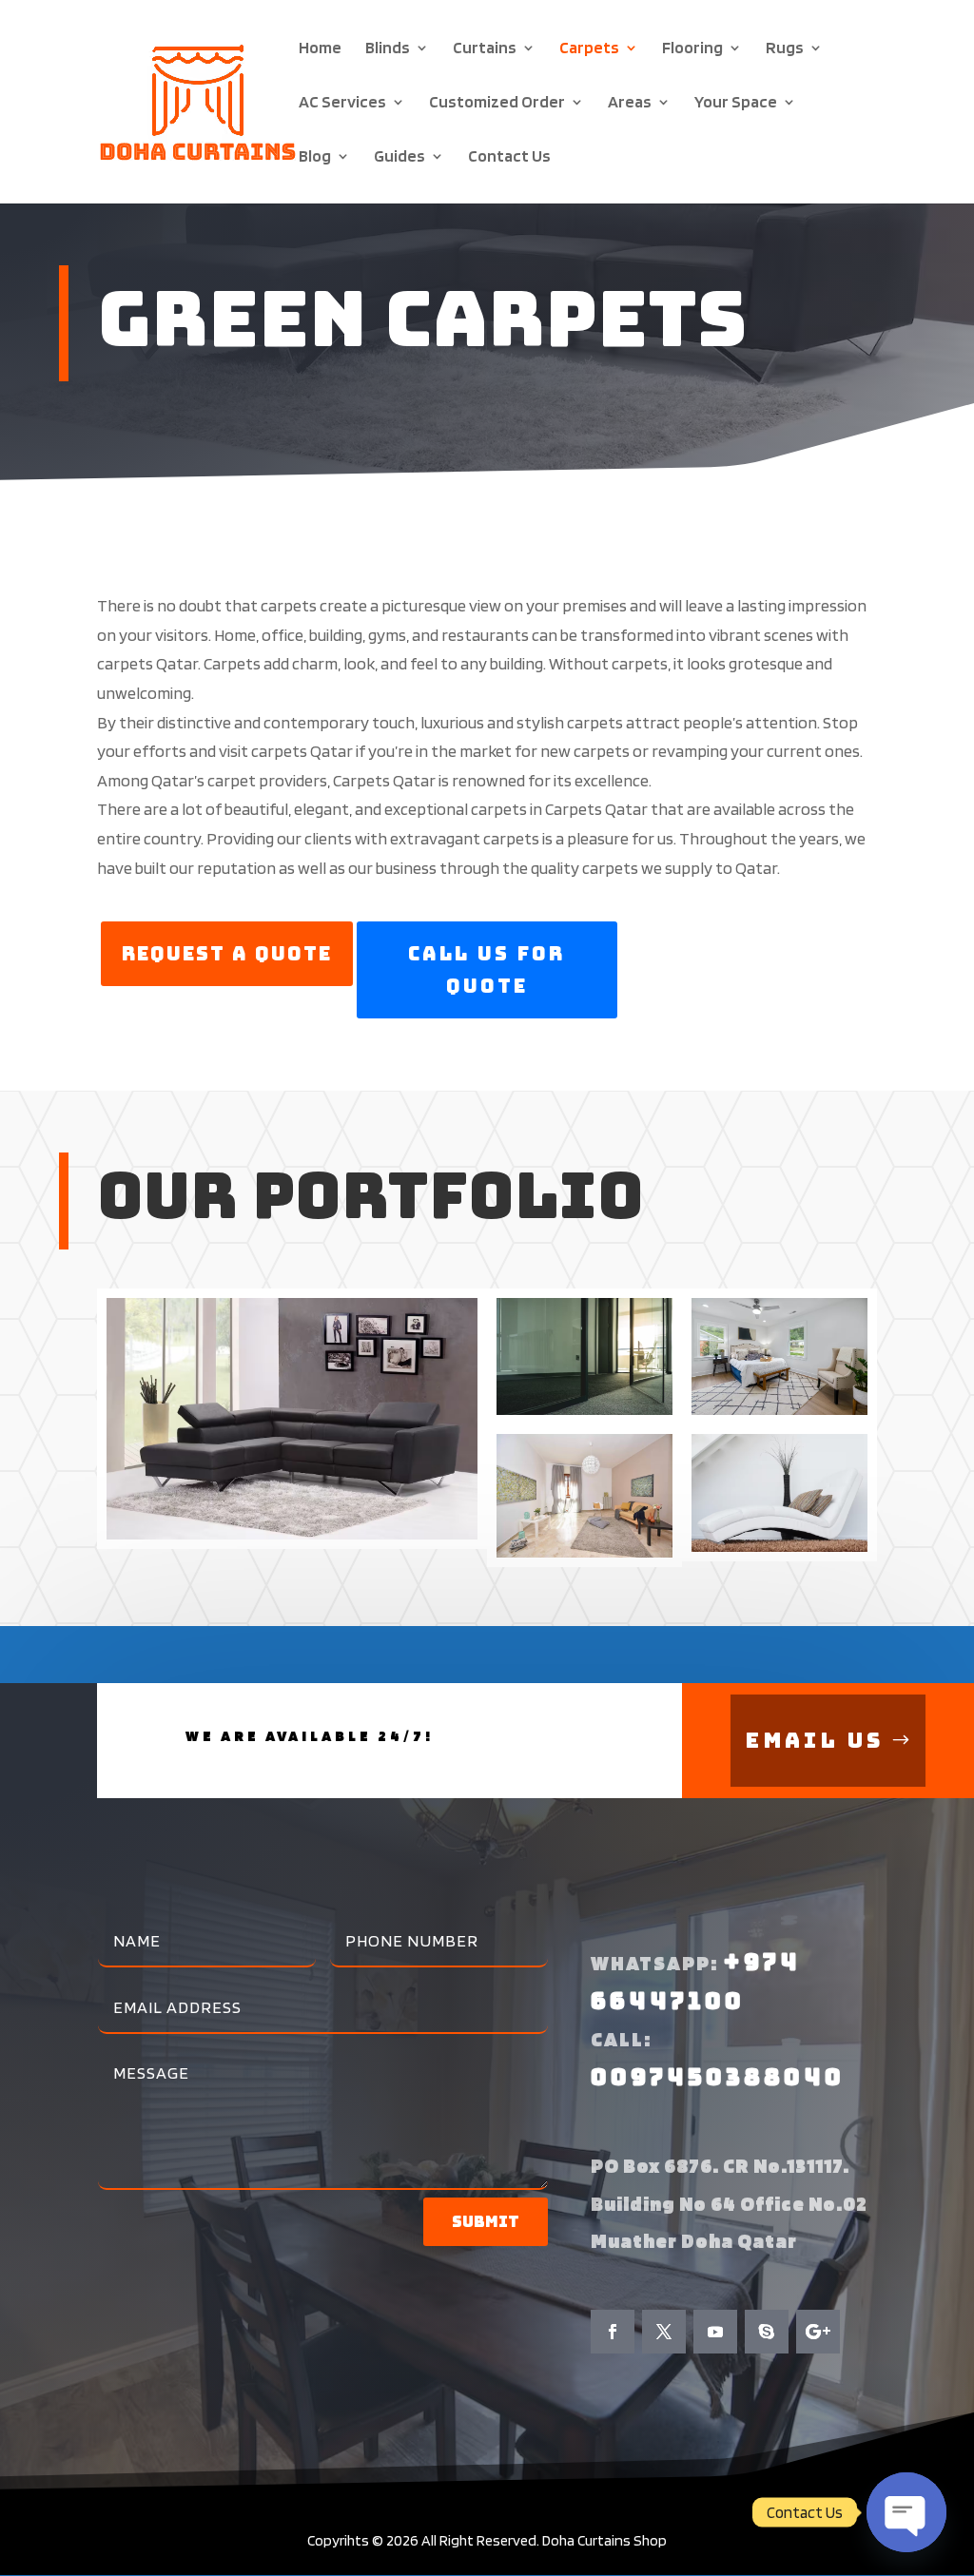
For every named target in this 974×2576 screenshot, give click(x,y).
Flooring (692, 49)
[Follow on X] (664, 2332)
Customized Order (497, 103)
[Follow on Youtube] (715, 2332)
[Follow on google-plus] (818, 2332)
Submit (486, 2222)
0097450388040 (718, 2077)
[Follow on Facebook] (613, 2332)
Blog (315, 157)
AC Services (342, 103)
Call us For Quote (487, 970)
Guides (399, 157)
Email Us (814, 1741)
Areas (630, 103)
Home (320, 49)
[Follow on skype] (767, 2332)
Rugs (785, 49)
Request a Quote (227, 954)
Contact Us (509, 157)
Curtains (485, 49)
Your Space (736, 103)
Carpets (589, 49)
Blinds (388, 49)
